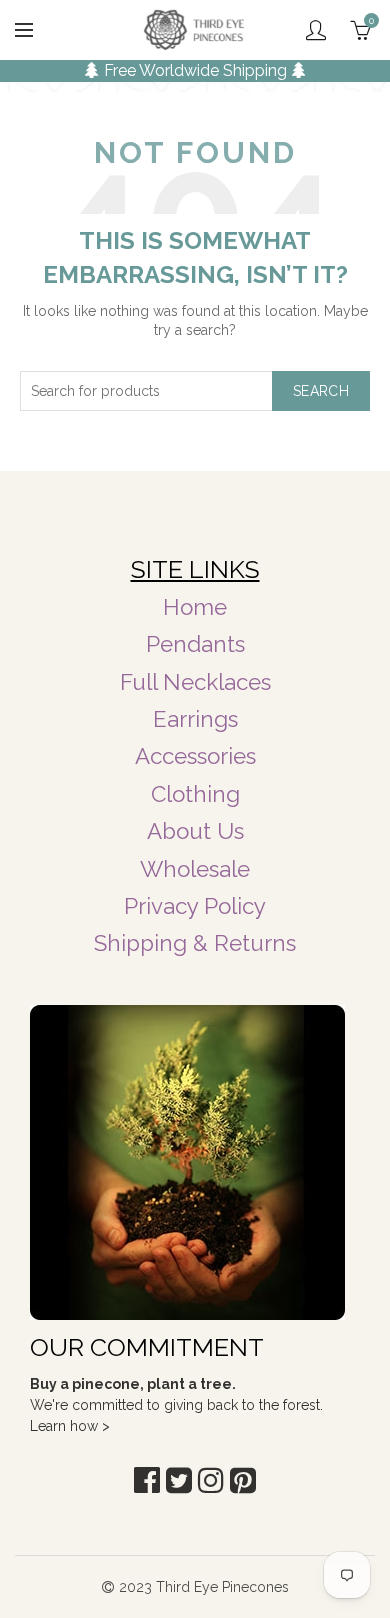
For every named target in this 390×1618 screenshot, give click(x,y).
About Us (195, 831)
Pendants (195, 644)
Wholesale (195, 869)
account (316, 30)
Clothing (195, 794)
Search (321, 391)
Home (195, 607)
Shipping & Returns (195, 943)
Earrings (195, 719)
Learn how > (70, 1426)
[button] (147, 1480)
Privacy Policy (195, 906)
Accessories (195, 756)
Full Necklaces (195, 682)
